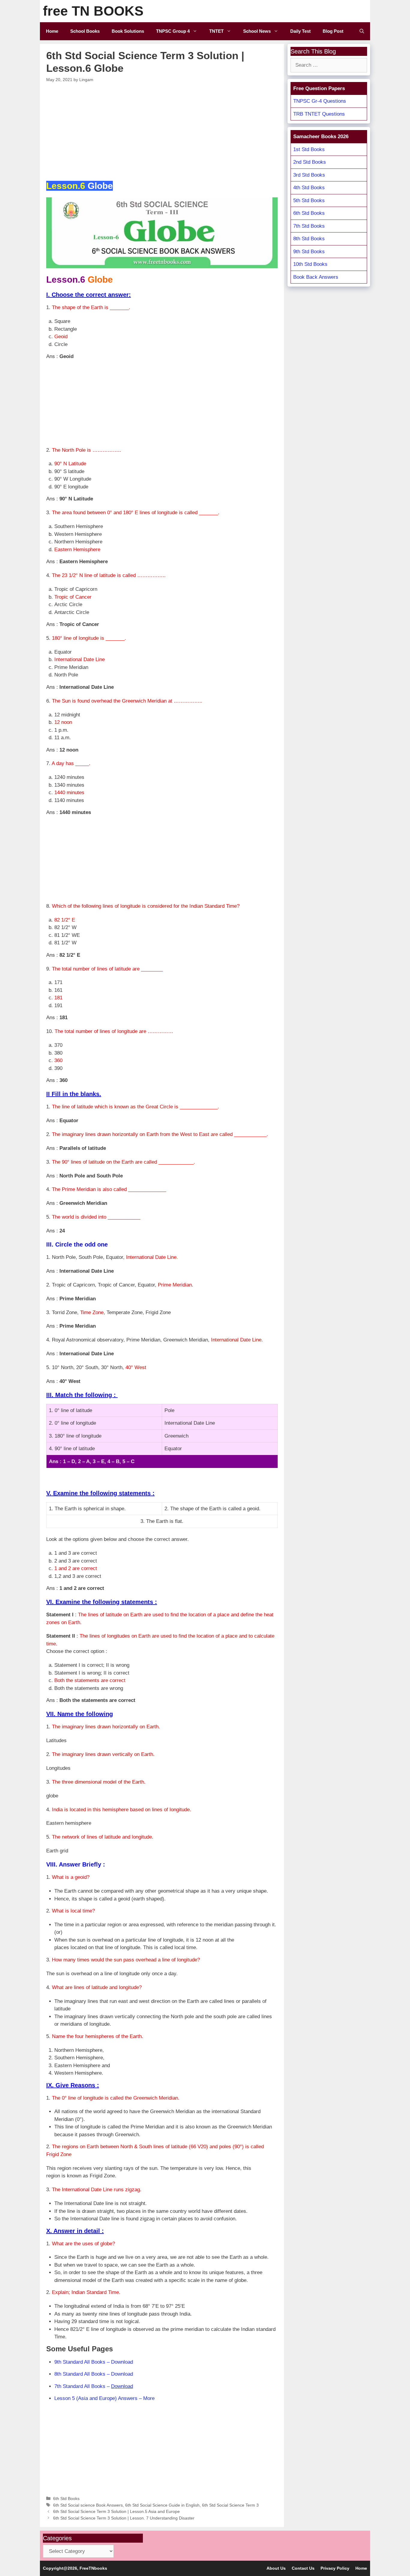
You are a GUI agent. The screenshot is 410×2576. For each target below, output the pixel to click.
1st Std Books (309, 149)
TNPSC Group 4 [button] (173, 31)
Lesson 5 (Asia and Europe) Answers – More (104, 2398)
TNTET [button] (216, 31)
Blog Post (333, 31)
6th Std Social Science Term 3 (230, 2505)
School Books (85, 31)
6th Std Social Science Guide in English (162, 2505)
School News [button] (257, 31)
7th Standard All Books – (94, 2386)
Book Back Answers (316, 277)
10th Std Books (310, 264)
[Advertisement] (162, 131)
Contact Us (303, 2568)
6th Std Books (66, 2499)
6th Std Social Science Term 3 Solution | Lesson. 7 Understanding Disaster (124, 2518)
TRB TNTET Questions (319, 114)
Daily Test (300, 31)
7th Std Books (309, 226)
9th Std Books (309, 252)
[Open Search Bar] (362, 31)
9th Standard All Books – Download (94, 2362)
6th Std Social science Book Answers (88, 2505)
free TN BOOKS (93, 11)
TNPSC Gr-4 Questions (320, 101)
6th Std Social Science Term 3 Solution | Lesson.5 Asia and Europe (116, 2511)
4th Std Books (309, 188)
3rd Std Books (309, 175)
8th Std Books (309, 239)
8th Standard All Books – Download (94, 2374)
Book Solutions (128, 31)
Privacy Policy (335, 2568)
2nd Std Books (310, 162)
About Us (276, 2568)
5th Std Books (309, 200)
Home (52, 31)
